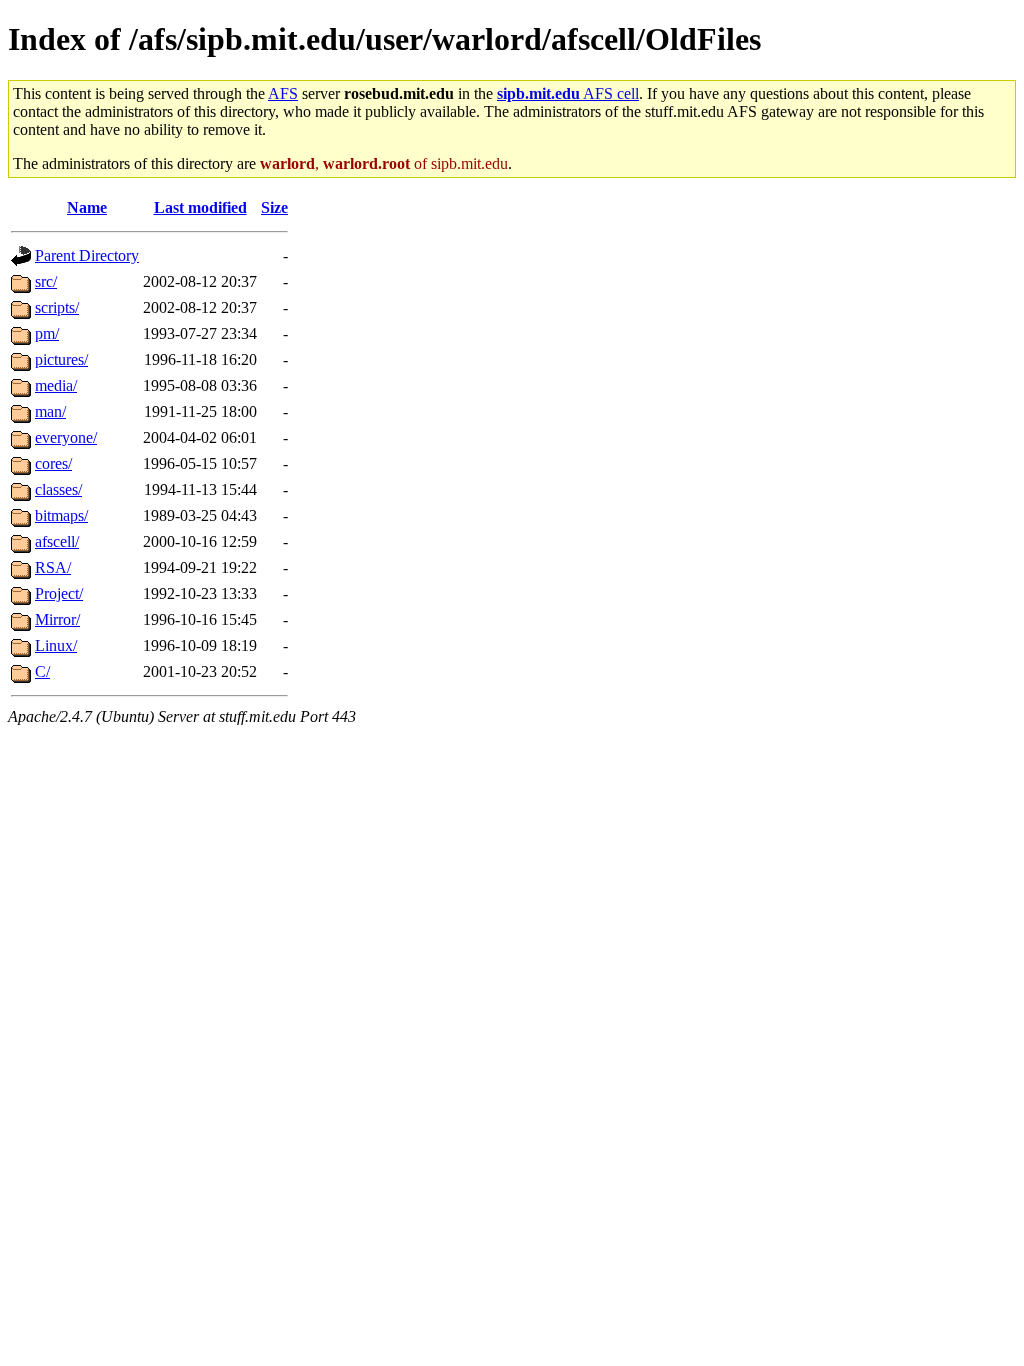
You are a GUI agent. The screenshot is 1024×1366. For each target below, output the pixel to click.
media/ (56, 385)
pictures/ (61, 359)
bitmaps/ (61, 515)
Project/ (59, 593)
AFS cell (568, 93)
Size (274, 207)
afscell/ (57, 541)
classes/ (58, 489)
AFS (283, 93)
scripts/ (57, 307)
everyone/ (66, 437)
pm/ (47, 333)
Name (87, 207)
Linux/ (56, 645)
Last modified (200, 207)
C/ (42, 671)
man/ (50, 411)
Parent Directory (87, 255)
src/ (46, 281)
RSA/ (53, 567)
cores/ (53, 463)
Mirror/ (57, 619)
